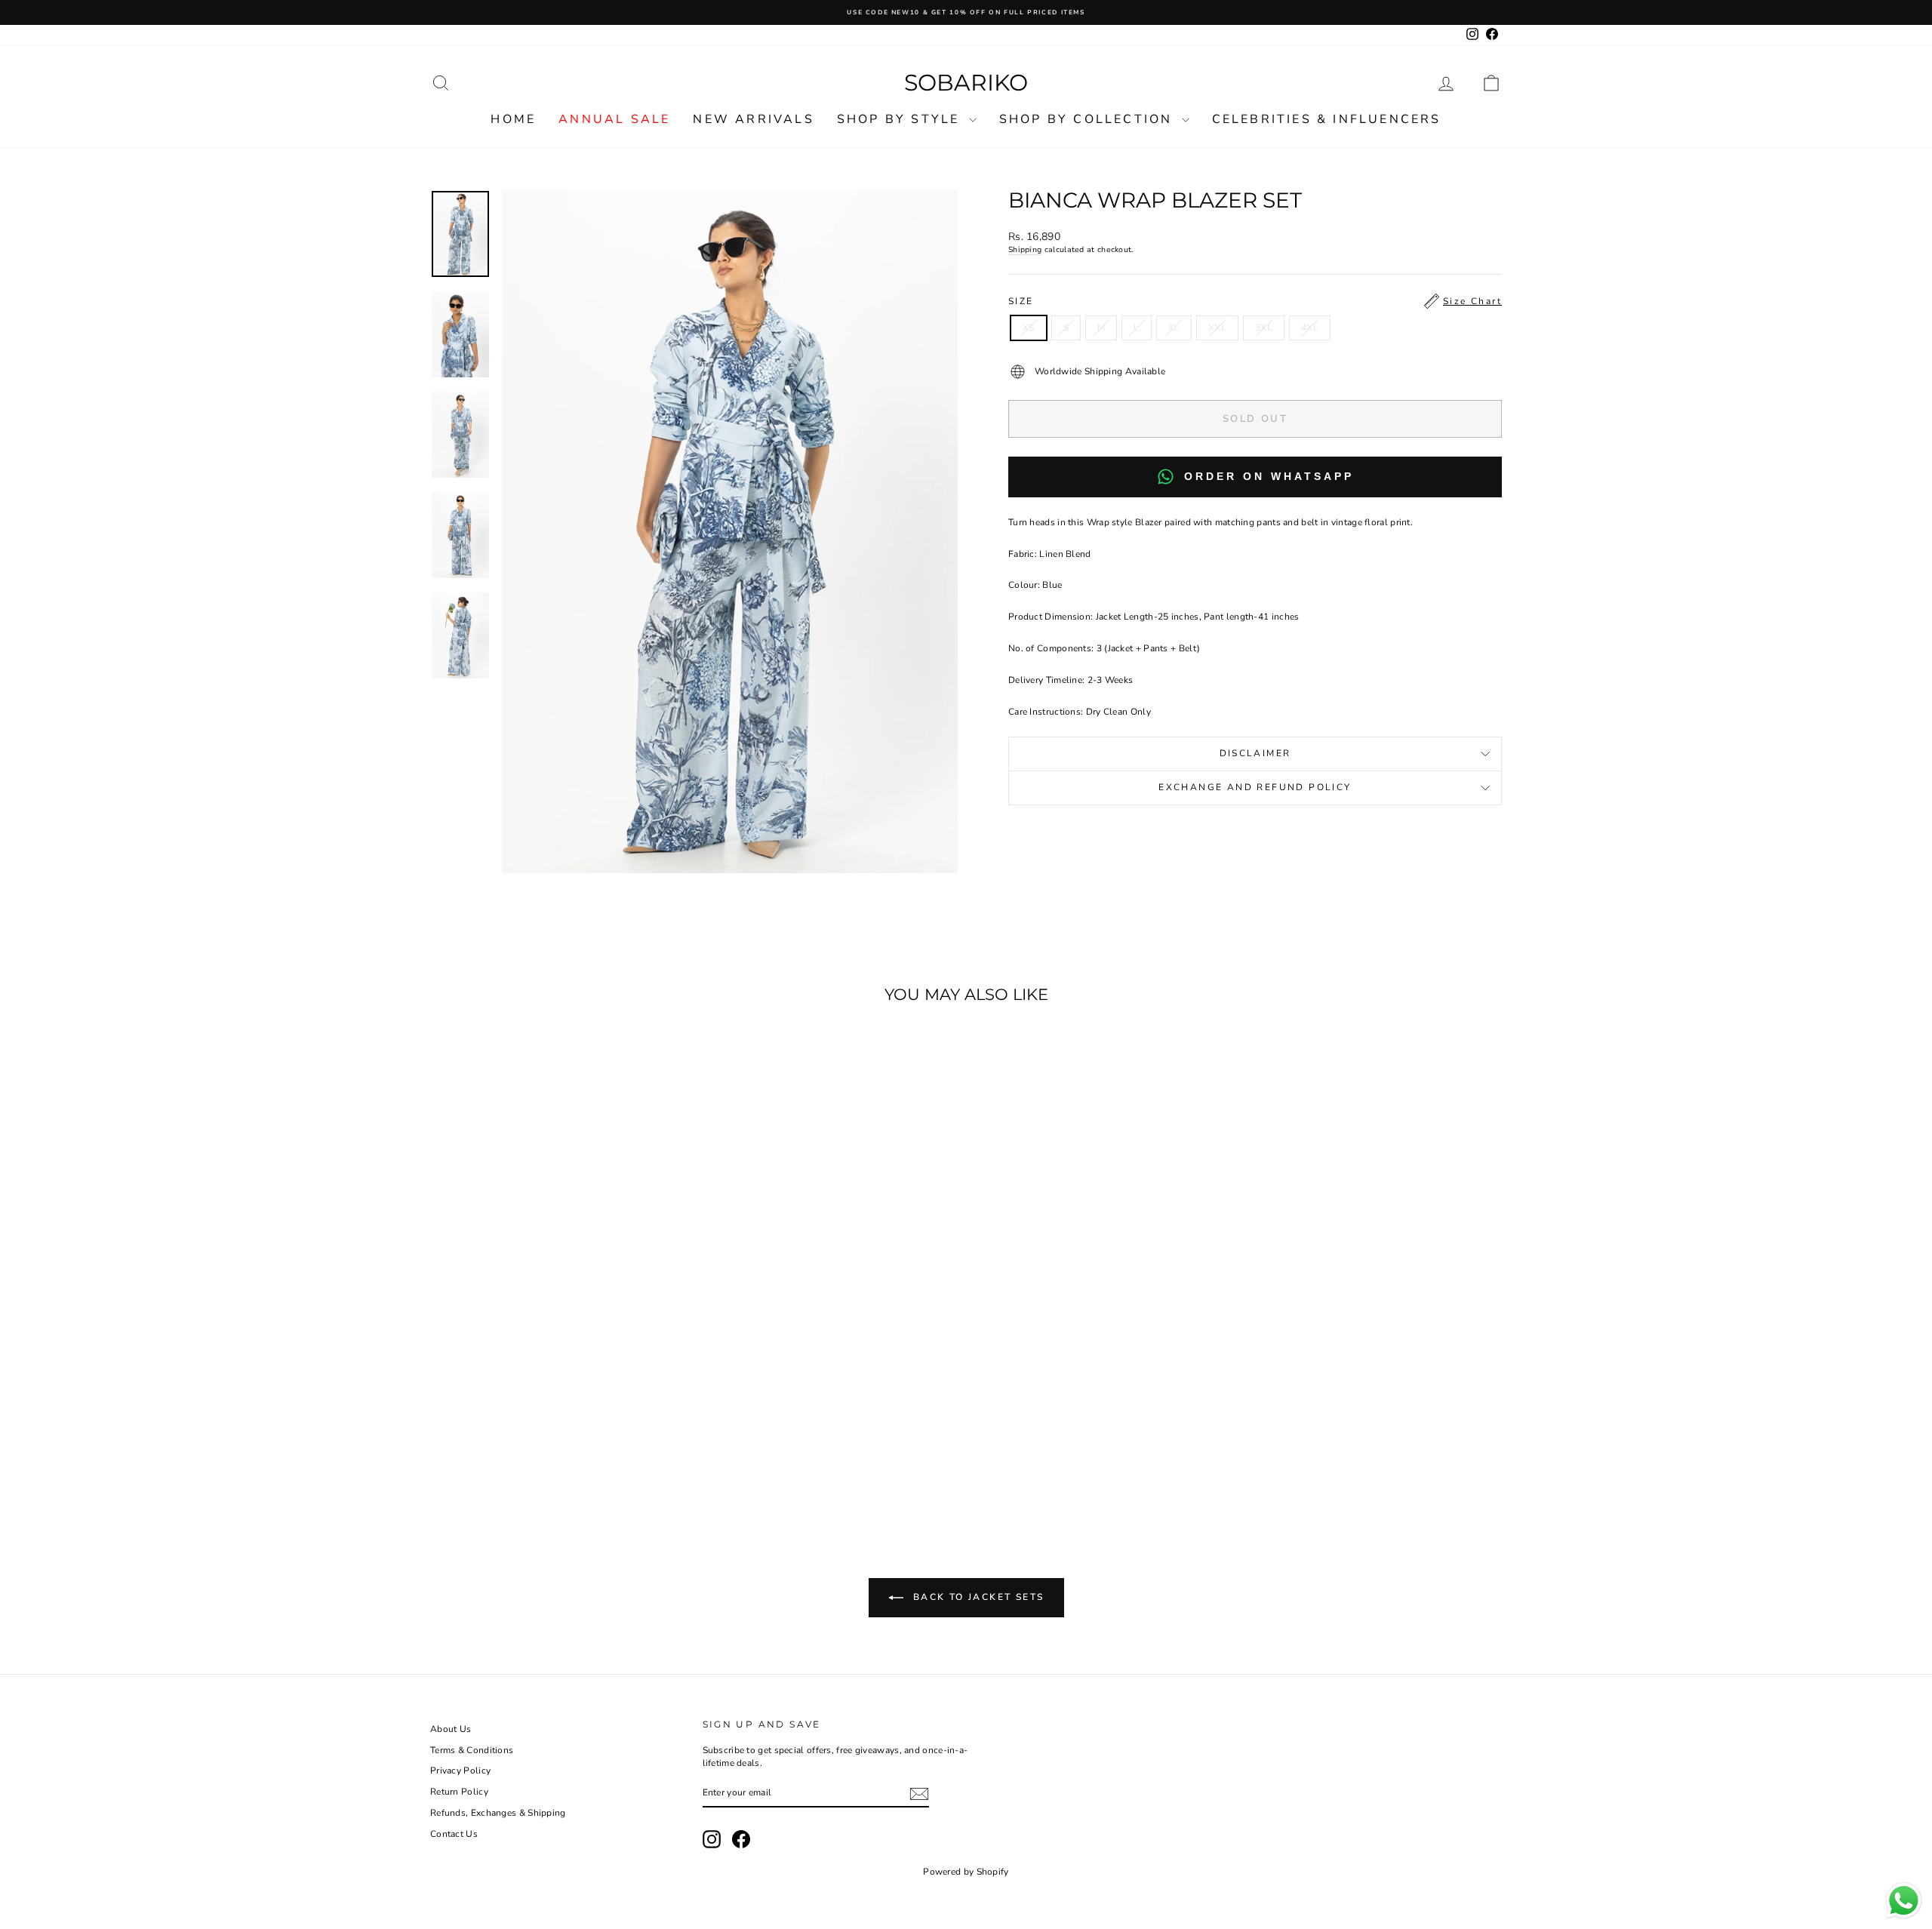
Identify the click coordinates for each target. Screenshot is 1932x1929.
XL (1174, 328)
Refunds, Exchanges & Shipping (498, 1813)
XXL (1217, 328)
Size (1255, 301)
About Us (451, 1729)
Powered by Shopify (966, 1872)
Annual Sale (614, 119)
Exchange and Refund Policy (1255, 787)
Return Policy (459, 1792)
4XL (1310, 328)
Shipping (1025, 250)
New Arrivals (753, 119)
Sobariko (966, 83)
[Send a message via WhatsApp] (1904, 1901)
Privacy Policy (460, 1771)
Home (513, 119)
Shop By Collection (1089, 119)
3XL (1264, 328)
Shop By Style (901, 119)
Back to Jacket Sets (977, 1597)
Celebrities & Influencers (1327, 119)
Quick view (558, 1408)
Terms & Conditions (472, 1750)
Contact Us (454, 1834)
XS (1029, 328)
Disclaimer (1255, 753)
